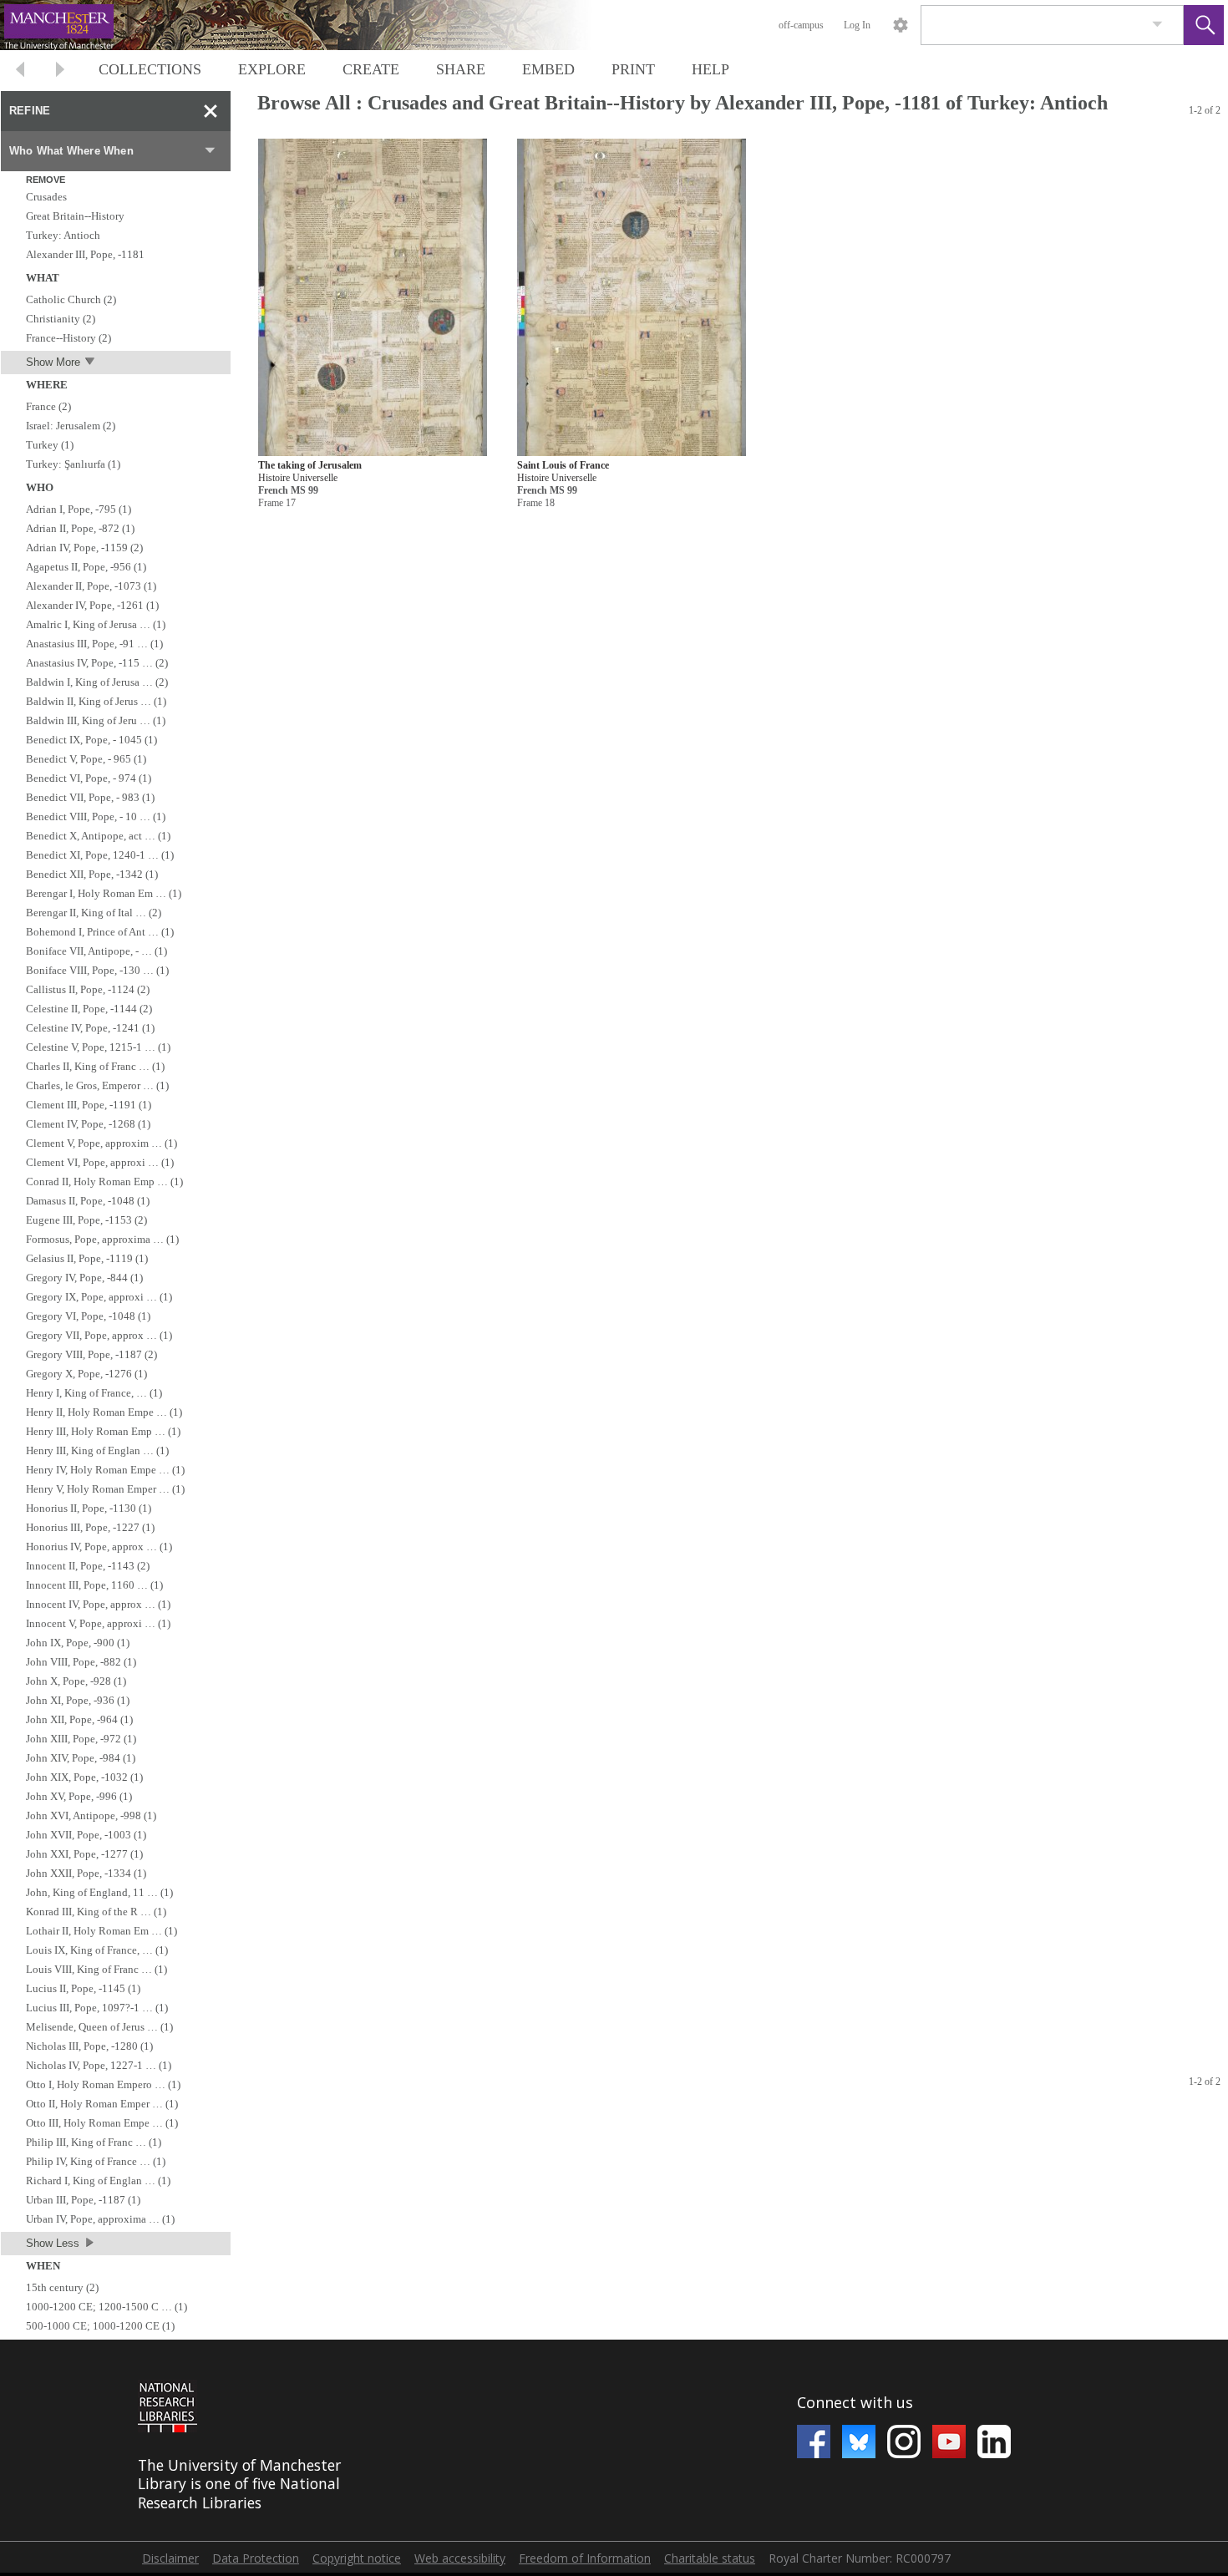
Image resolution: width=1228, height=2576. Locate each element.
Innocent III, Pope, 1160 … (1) (94, 1585)
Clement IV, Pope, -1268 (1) (88, 1124)
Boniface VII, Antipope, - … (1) (96, 951)
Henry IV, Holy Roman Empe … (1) (105, 1470)
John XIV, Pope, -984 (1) (81, 1758)
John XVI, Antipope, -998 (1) (91, 1815)
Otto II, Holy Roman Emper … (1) (102, 2104)
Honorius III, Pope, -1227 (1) (90, 1527)
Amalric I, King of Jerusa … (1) (96, 624)
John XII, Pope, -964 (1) (79, 1719)
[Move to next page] (60, 71)
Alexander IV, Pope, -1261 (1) (92, 605)
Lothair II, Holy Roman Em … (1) (101, 1931)
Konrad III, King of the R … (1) (96, 1912)
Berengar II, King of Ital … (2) (94, 913)
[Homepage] (315, 25)
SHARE (461, 69)
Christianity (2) (61, 319)
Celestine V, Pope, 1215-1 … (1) (98, 1047)
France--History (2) (69, 338)
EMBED (548, 69)
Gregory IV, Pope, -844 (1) (84, 1278)
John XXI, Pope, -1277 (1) (84, 1854)
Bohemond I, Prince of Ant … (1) (100, 932)
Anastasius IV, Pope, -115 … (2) (97, 663)
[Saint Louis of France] (632, 298)
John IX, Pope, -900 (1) (78, 1643)
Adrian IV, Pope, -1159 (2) (84, 548)
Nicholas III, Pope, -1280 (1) (89, 2046)
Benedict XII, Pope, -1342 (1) (92, 874)
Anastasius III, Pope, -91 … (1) (94, 644)
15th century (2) (62, 2287)
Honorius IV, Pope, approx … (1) (99, 1547)
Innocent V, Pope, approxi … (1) (98, 1623)
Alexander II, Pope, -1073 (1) (91, 586)
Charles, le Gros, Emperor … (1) (97, 1085)
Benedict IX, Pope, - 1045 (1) (91, 740)
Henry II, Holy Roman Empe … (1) (104, 1412)
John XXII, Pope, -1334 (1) (86, 1873)
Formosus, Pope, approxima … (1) (102, 1239)
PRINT (633, 69)
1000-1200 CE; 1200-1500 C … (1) (107, 2307)
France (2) (48, 406)
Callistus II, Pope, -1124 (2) (88, 989)
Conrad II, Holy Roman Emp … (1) (104, 1182)
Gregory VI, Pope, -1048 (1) (88, 1316)
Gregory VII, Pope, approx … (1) (99, 1335)
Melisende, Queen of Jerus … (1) (99, 2027)
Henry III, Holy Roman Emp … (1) (103, 1431)
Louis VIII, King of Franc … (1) (96, 1969)
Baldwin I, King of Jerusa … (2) (97, 682)
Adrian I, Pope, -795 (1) (79, 509)
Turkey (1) (50, 445)
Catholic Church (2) (71, 299)
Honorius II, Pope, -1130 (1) (89, 1508)
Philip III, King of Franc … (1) (94, 2142)
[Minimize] (211, 111)
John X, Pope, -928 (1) (76, 1681)
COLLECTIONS (150, 69)
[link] (1157, 25)
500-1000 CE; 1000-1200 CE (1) (100, 2326)
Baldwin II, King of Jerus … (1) (96, 701)
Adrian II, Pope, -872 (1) (80, 528)
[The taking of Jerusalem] (373, 298)
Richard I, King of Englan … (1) (98, 2180)
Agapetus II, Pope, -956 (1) (86, 567)
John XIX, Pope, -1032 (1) (84, 1777)
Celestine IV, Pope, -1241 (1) (90, 1028)
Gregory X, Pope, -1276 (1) (86, 1374)
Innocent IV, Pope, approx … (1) (98, 1604)
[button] (1204, 25)
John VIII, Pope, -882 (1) (81, 1662)
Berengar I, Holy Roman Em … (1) (104, 893)
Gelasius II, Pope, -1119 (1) (87, 1258)
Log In (857, 25)
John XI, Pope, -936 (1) (78, 1700)
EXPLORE (272, 69)
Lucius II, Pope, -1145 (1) (83, 1988)
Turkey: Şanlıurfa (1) (73, 464)
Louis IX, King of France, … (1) (97, 1950)
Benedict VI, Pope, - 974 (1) (89, 778)
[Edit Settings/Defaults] (901, 25)
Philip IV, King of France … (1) (96, 2161)
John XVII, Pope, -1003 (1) (86, 1835)
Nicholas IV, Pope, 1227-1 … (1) (99, 2065)
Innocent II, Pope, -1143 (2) (88, 1566)
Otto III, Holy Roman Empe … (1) (102, 2123)
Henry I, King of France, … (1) (94, 1393)
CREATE (371, 69)
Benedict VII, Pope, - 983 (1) (90, 797)
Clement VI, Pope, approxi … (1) (100, 1162)
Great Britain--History (75, 216)
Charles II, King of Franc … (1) (95, 1066)
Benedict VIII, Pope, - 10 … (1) (96, 816)
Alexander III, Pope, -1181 (85, 254)
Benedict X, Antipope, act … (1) (98, 836)
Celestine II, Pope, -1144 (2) (89, 1009)
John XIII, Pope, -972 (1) (81, 1739)
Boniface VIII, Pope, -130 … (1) (97, 970)
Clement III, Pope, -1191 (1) (89, 1105)
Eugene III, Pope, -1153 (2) (86, 1220)
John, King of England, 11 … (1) (99, 1892)
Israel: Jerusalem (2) (71, 426)
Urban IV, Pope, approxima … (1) (100, 2219)
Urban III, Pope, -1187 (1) (83, 2200)
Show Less (53, 2243)
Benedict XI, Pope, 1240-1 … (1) (100, 855)
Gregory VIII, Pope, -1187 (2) (91, 1354)
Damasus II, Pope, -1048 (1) (88, 1201)
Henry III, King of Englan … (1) (97, 1450)
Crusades (46, 197)
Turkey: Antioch (63, 235)
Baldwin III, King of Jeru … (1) (96, 720)
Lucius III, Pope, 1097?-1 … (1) (97, 2008)
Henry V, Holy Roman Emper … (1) (105, 1489)
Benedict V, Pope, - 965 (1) (86, 759)
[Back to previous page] (20, 71)
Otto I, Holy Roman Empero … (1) (103, 2084)
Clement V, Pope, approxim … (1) (101, 1143)
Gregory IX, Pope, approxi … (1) (99, 1297)
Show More (53, 362)
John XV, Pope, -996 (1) (79, 1796)
